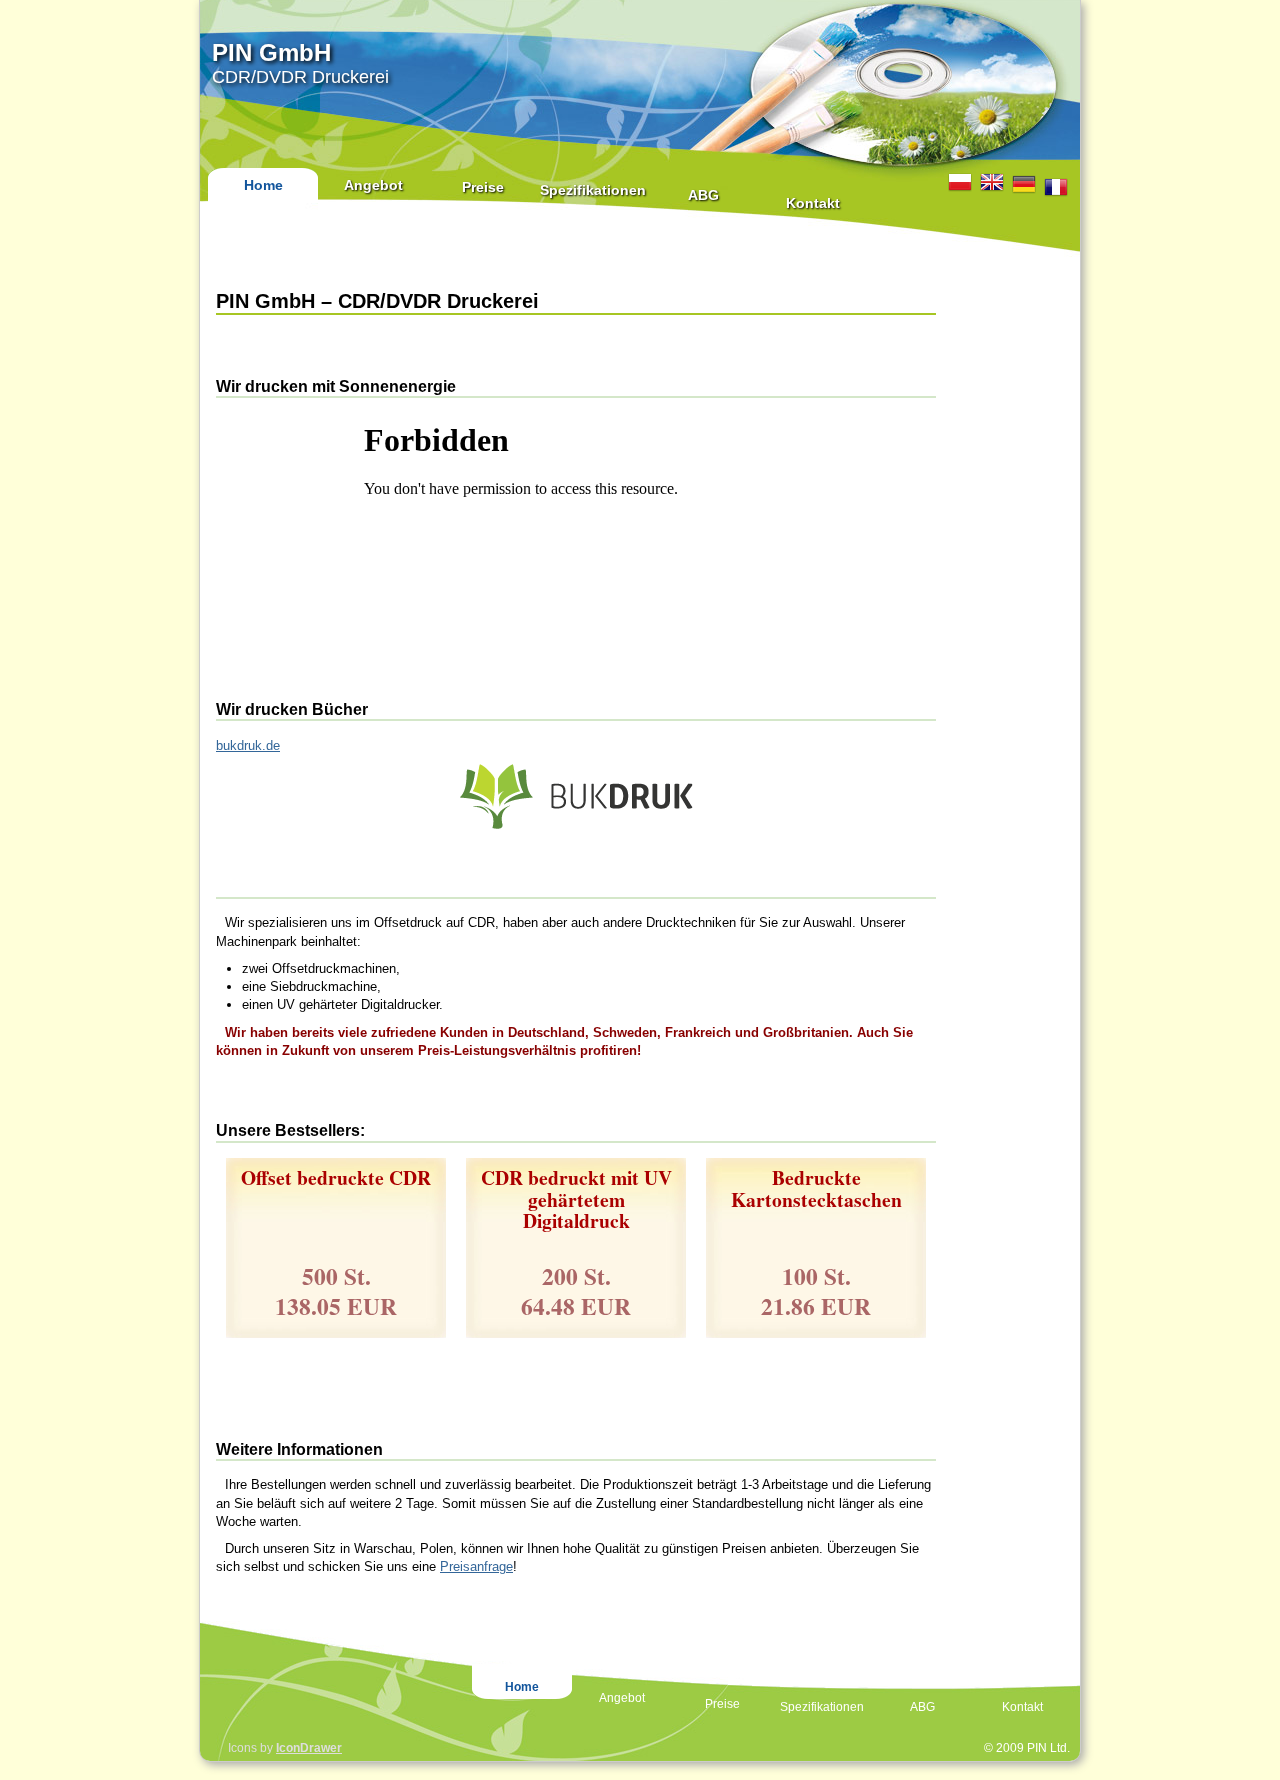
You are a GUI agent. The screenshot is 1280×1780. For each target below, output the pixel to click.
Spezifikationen (593, 190)
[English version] (992, 182)
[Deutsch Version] (1024, 184)
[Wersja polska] (960, 182)
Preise (483, 187)
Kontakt (813, 203)
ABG (703, 195)
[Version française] (1056, 187)
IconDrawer (309, 1747)
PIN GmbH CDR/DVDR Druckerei (300, 63)
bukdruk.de (248, 745)
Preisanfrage (476, 1566)
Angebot (373, 185)
